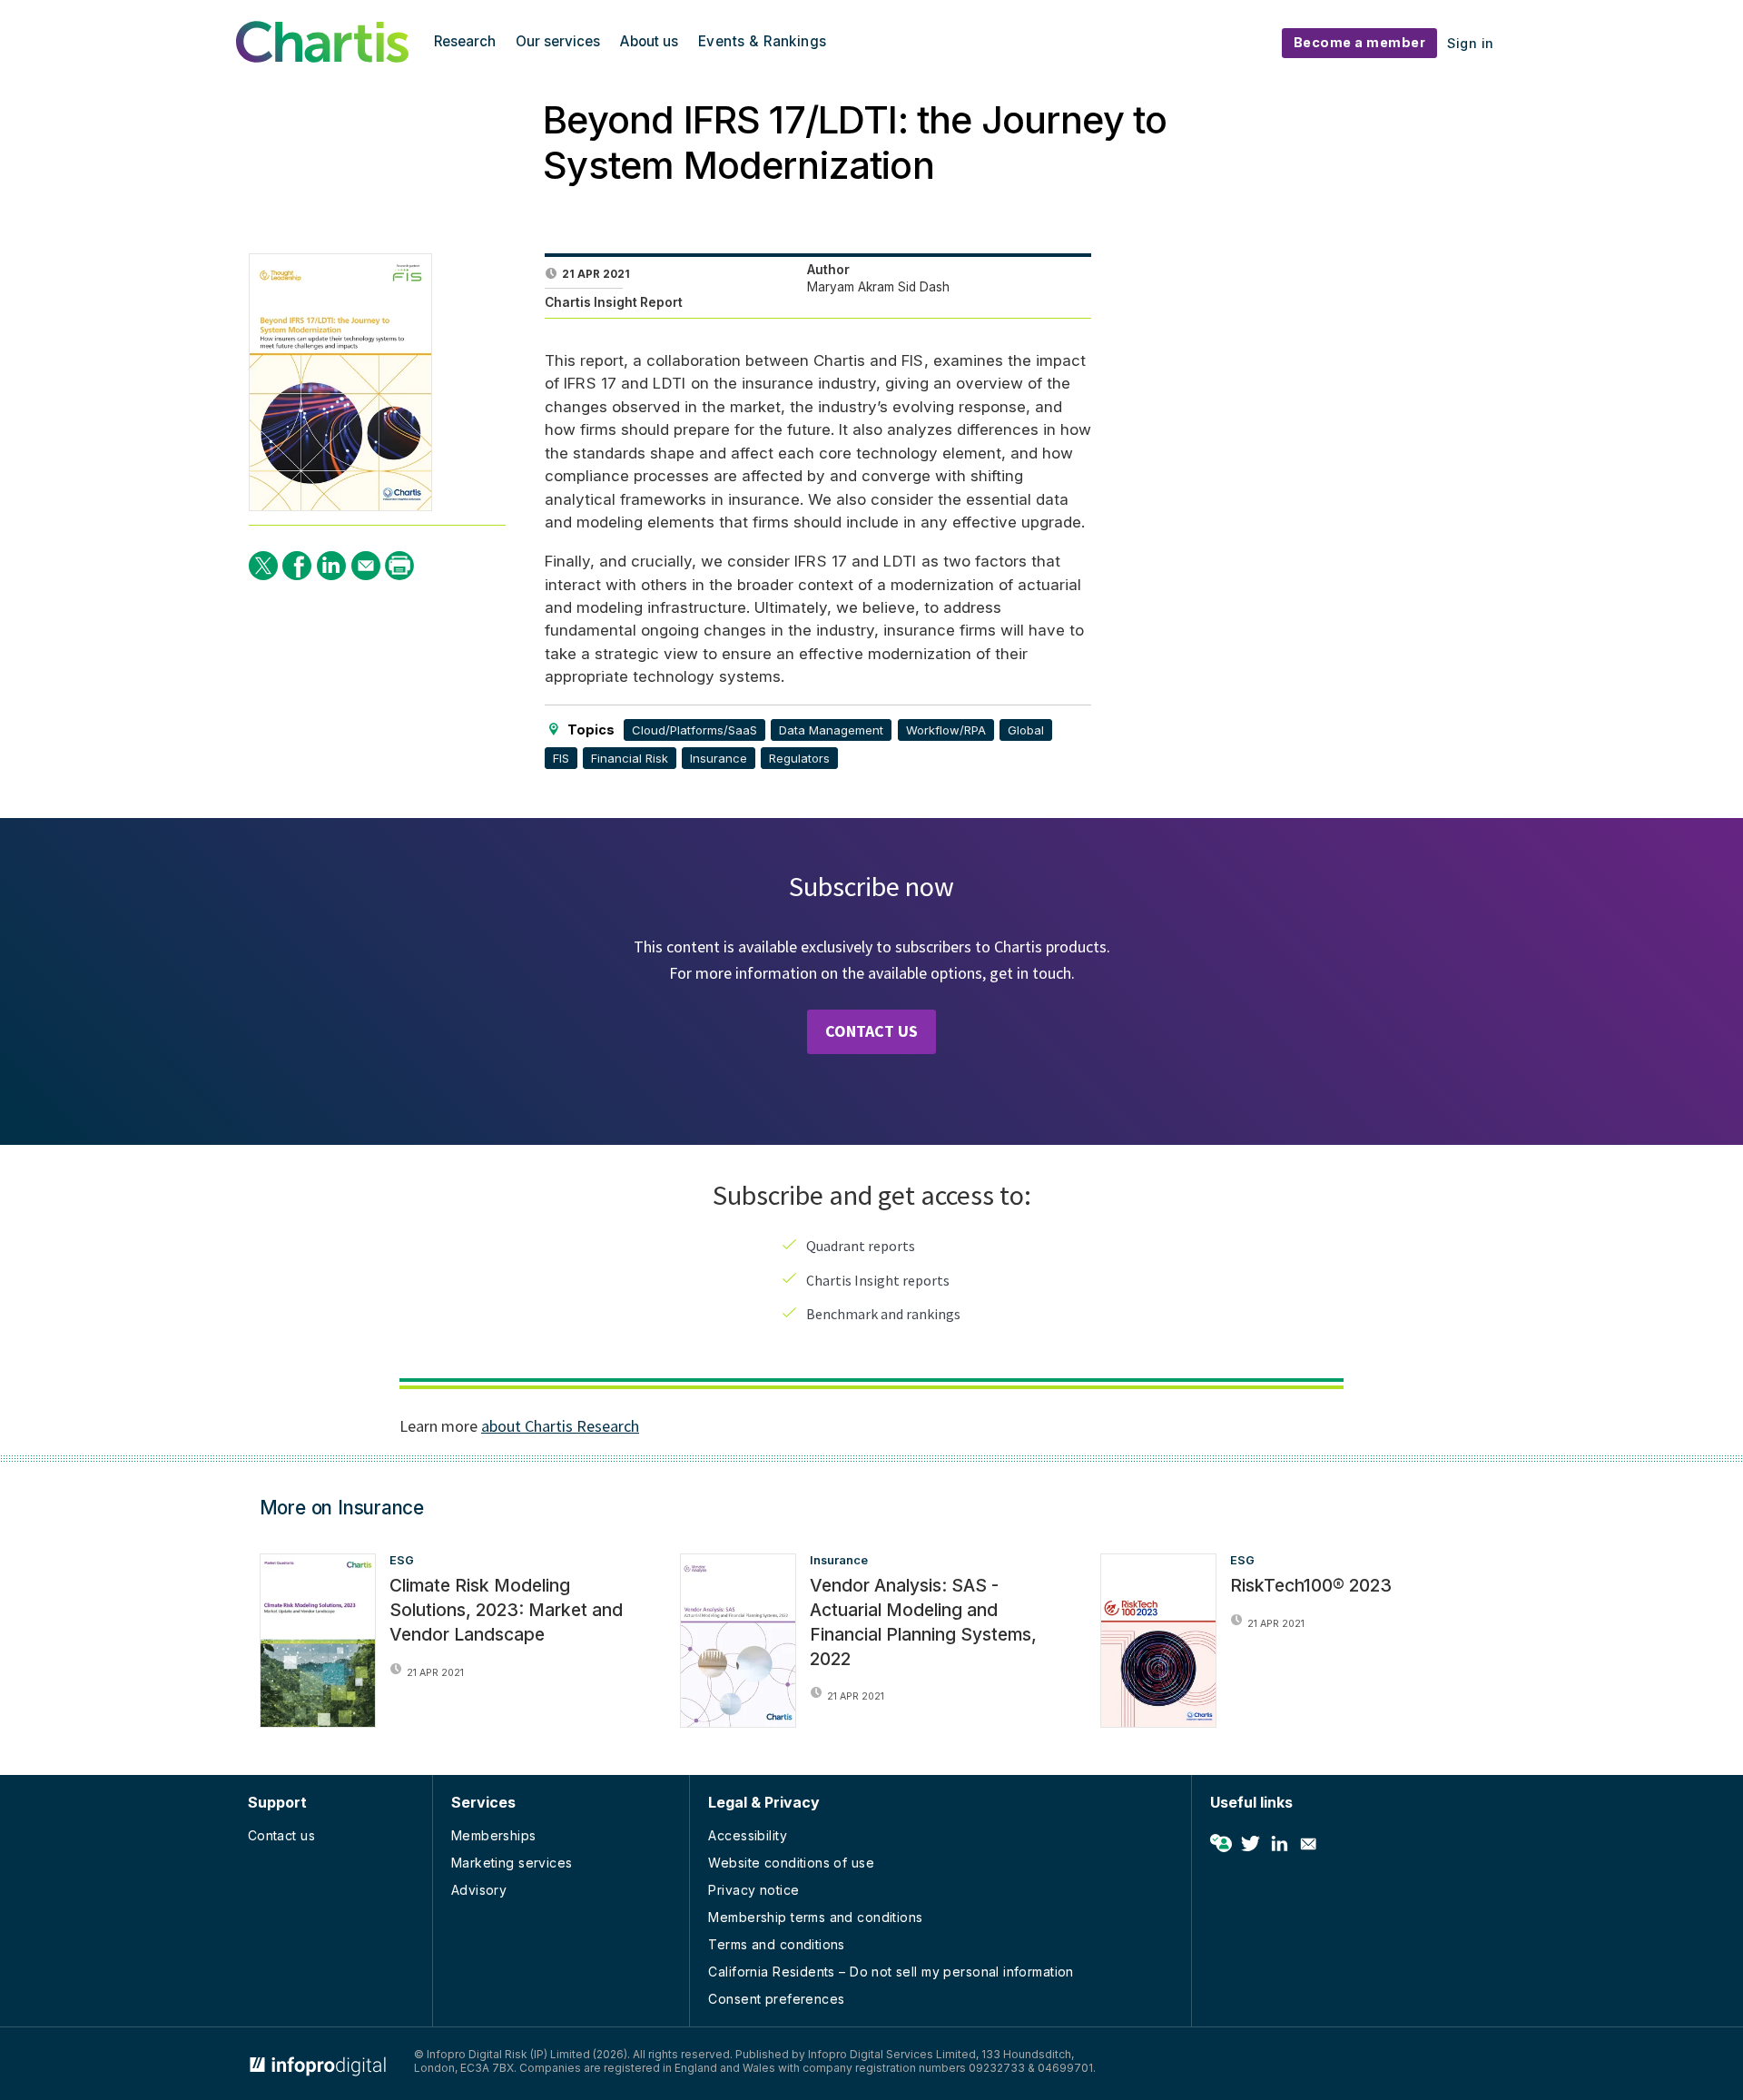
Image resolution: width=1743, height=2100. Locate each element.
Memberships (494, 1835)
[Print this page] (399, 566)
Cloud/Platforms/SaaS (694, 730)
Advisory (479, 1890)
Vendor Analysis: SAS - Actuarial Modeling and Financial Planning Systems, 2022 (923, 1622)
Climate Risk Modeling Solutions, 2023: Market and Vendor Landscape (506, 1610)
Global (1026, 730)
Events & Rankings (763, 41)
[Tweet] (263, 566)
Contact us (281, 1835)
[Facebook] (297, 566)
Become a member (1360, 42)
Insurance (719, 758)
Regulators (799, 758)
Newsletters (1308, 1844)
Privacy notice (753, 1890)
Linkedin (1279, 1844)
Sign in (1471, 43)
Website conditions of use (791, 1863)
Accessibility (747, 1835)
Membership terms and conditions (815, 1917)
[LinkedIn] (331, 566)
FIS (561, 758)
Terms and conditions (776, 1944)
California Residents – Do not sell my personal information (891, 1972)
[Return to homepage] (322, 57)
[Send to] (366, 566)
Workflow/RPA (946, 730)
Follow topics (1221, 1844)
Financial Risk (630, 758)
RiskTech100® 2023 (1311, 1585)
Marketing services (512, 1863)
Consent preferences (776, 1999)
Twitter (1250, 1844)
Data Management (831, 730)
